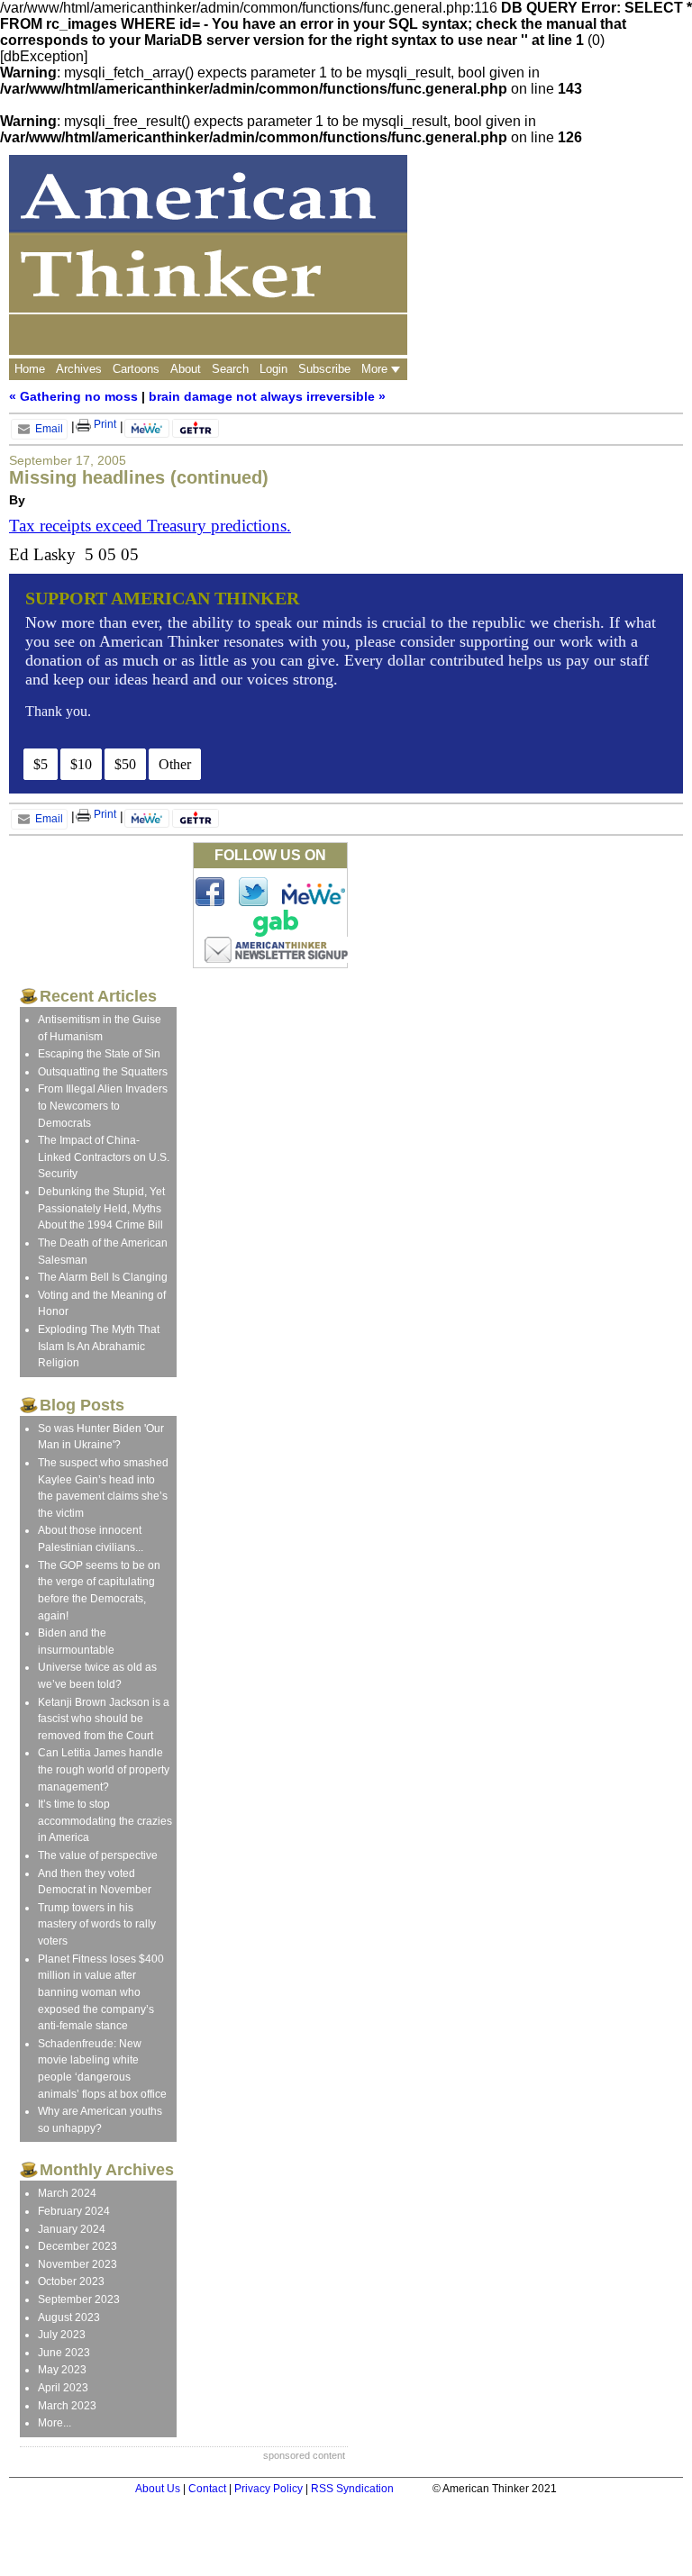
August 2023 (69, 2317)
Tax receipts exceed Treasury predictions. (150, 526)
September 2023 (79, 2299)
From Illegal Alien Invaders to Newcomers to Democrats (103, 1106)
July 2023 (62, 2335)
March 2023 (67, 2406)
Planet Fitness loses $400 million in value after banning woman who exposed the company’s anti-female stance (101, 1992)
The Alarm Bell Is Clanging (103, 1277)
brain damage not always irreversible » (267, 396)
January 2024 (72, 2229)
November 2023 (77, 2264)
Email (48, 429)
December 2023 (77, 2246)
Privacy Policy (269, 2489)
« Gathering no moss (73, 396)
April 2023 (63, 2388)
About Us (158, 2489)
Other (175, 764)
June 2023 (64, 2353)
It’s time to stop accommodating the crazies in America (105, 1821)
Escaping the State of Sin (99, 1054)
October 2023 (71, 2281)
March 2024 (67, 2193)
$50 (125, 764)
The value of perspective (98, 1855)
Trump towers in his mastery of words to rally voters (97, 1924)
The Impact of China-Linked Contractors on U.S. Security (104, 1157)
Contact (207, 2489)
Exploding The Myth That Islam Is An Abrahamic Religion (99, 1346)
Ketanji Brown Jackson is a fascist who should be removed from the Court (104, 1719)
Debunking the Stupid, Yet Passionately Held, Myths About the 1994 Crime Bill (101, 1208)
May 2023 (62, 2370)
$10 (81, 764)
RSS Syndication (352, 2489)
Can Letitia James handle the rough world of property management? (104, 1769)
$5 (41, 764)
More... (55, 2423)
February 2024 (74, 2211)
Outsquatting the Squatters (103, 1072)
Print (104, 424)
